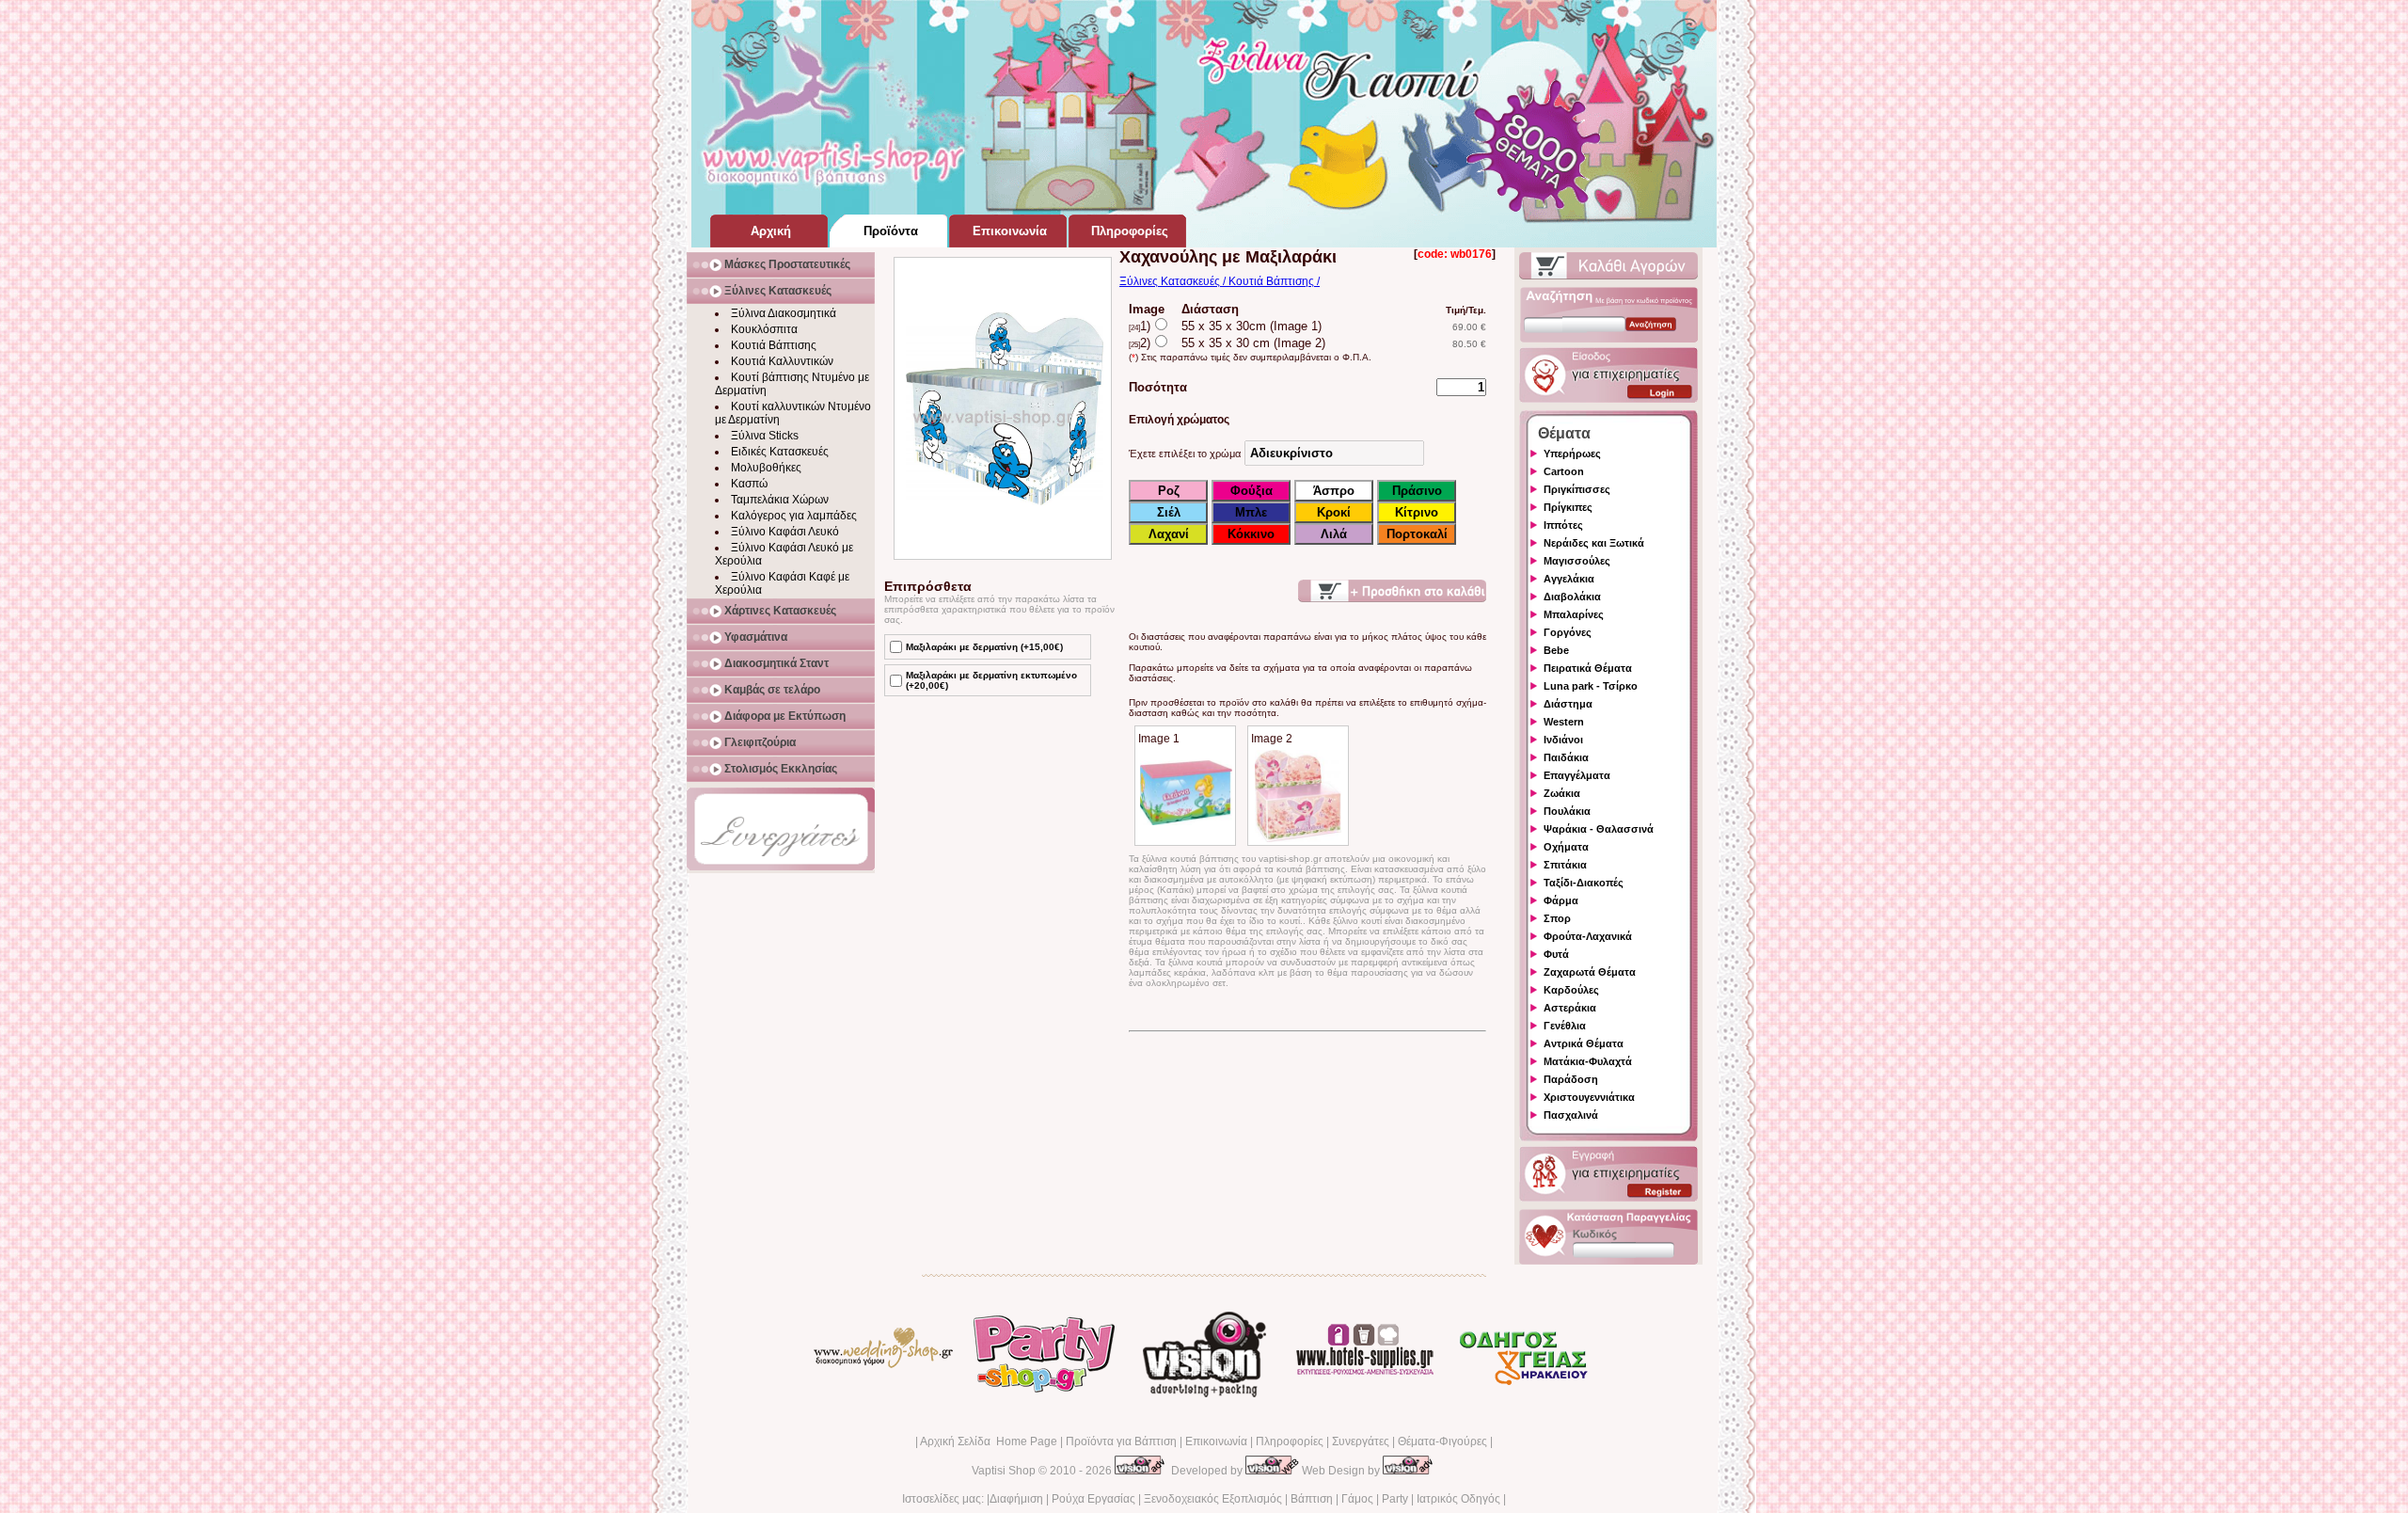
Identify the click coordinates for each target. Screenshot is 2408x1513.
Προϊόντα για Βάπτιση (1121, 1441)
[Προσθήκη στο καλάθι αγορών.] (1392, 591)
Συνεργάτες (1361, 1441)
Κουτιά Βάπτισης (774, 345)
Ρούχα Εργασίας (1093, 1499)
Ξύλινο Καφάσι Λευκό (785, 532)
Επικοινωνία (1216, 1441)
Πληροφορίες (1290, 1441)
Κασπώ (749, 484)
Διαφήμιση (1016, 1499)
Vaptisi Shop (1004, 1471)
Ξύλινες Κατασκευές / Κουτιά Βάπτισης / (1220, 281)
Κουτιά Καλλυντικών (782, 361)
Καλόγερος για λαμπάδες (794, 516)
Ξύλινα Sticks (765, 436)
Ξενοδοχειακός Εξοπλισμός (1213, 1499)
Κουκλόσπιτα (764, 329)
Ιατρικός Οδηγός (1458, 1499)
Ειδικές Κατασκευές (780, 452)
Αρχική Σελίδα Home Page (989, 1441)
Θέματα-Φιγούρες (1442, 1441)
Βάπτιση (1312, 1499)
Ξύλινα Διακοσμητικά (784, 313)
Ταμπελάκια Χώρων (780, 500)
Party (1395, 1499)
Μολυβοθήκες (766, 468)
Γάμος (1357, 1499)
